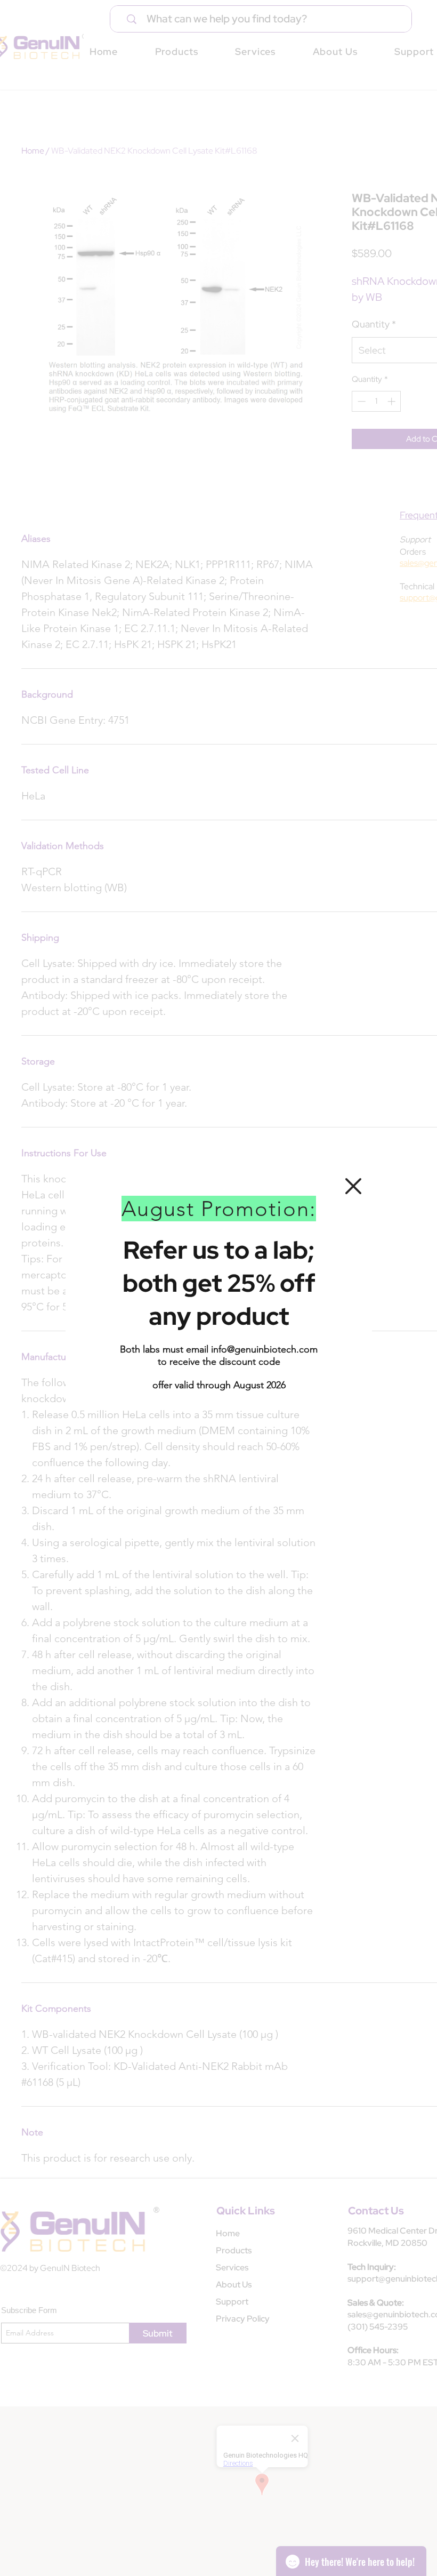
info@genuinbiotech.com (264, 1349)
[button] (353, 1186)
